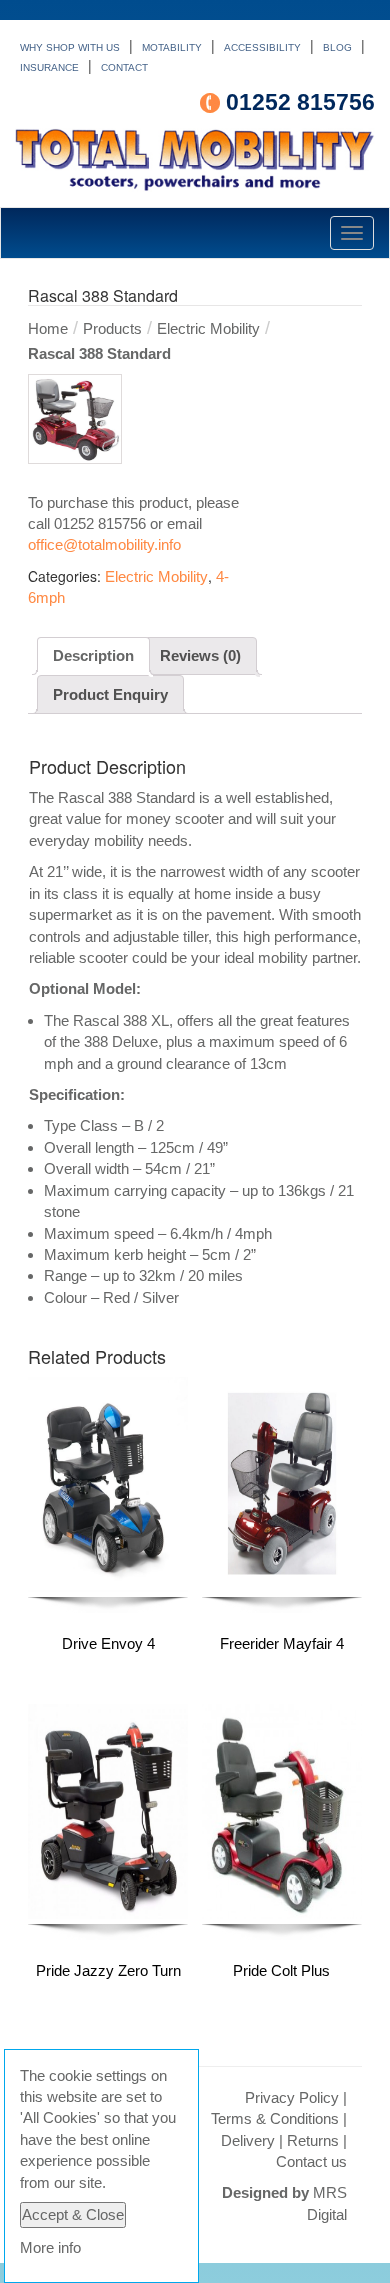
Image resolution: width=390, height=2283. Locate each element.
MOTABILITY (172, 47)
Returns (313, 2140)
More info (50, 2247)
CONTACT (124, 67)
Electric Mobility (208, 328)
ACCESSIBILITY (262, 47)
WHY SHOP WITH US (70, 47)
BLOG (337, 47)
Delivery (248, 2140)
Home (48, 328)
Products (112, 328)
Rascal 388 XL (121, 1020)
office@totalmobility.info (104, 544)
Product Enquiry (110, 694)
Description (93, 655)
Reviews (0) (200, 655)
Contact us (311, 2161)
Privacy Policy (292, 2097)
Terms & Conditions (275, 2118)
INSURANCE (49, 67)
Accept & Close (73, 2214)
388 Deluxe (121, 1041)
